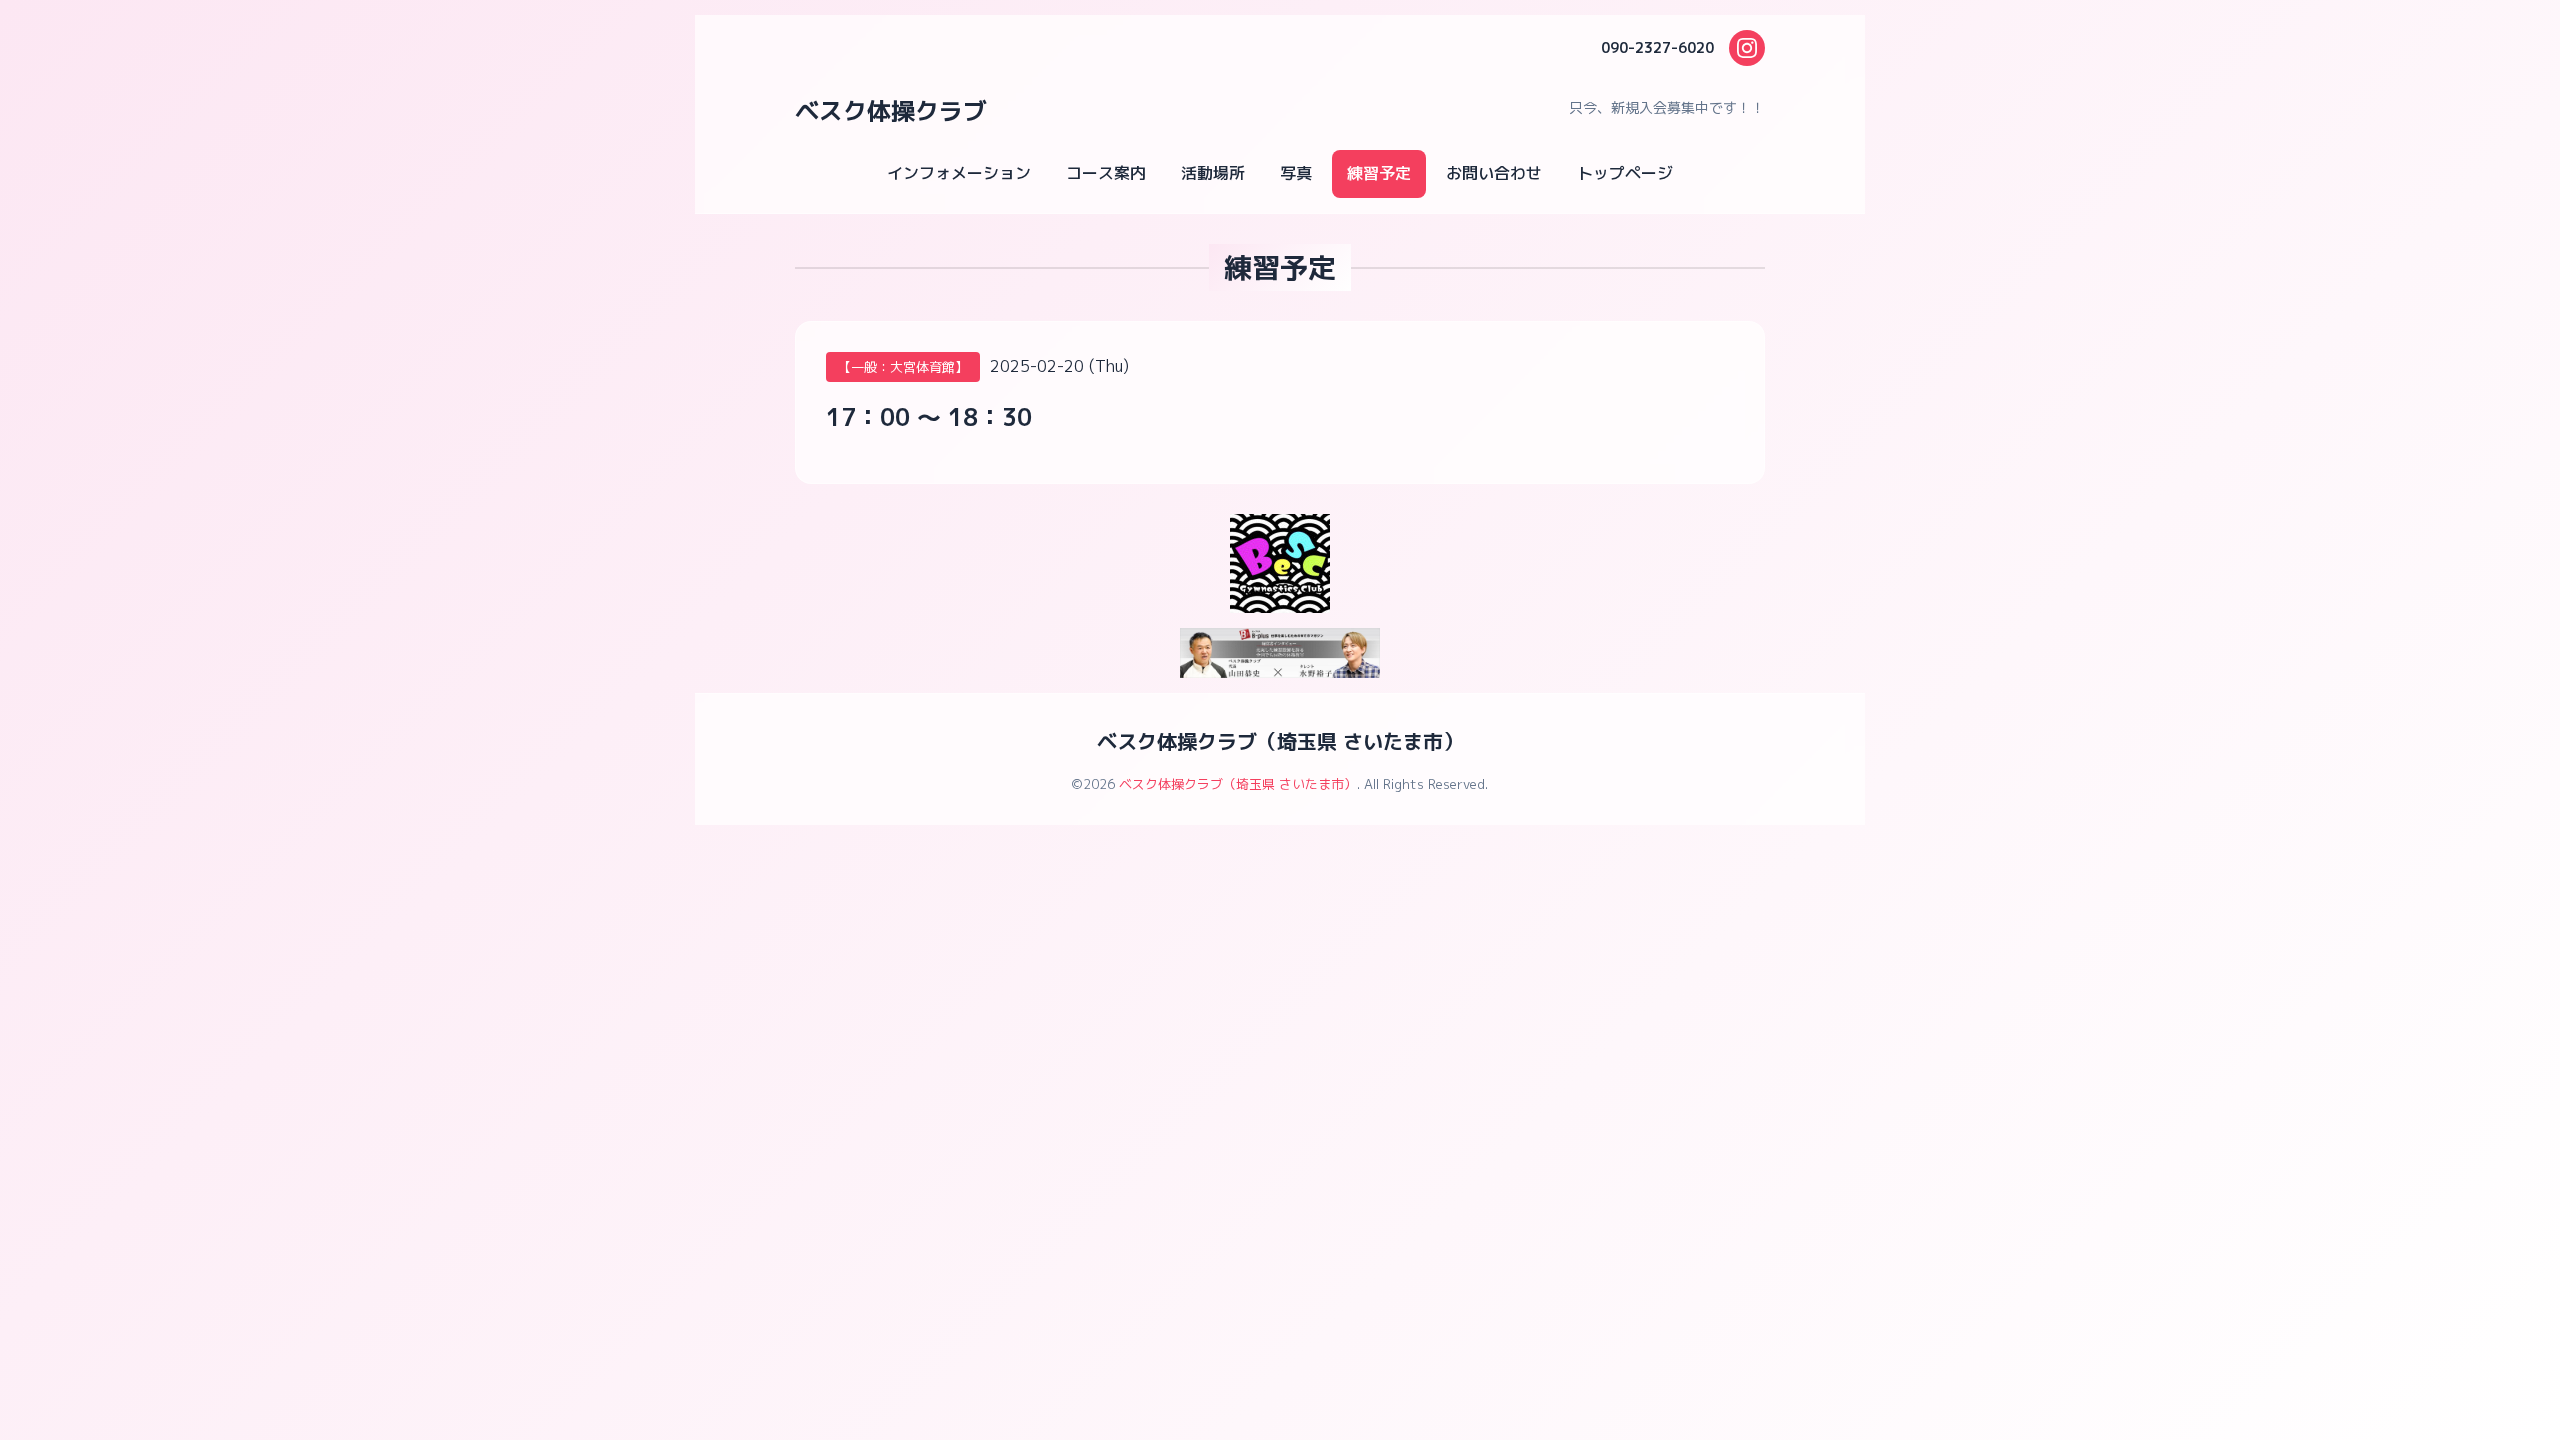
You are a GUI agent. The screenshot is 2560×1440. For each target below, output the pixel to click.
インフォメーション (959, 173)
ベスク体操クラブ (891, 111)
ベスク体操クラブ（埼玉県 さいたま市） (1280, 741)
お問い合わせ (1494, 173)
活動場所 (1213, 173)
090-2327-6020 (1657, 47)
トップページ (1625, 173)
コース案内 (1106, 173)
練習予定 (1379, 173)
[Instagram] (1747, 48)
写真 (1296, 173)
